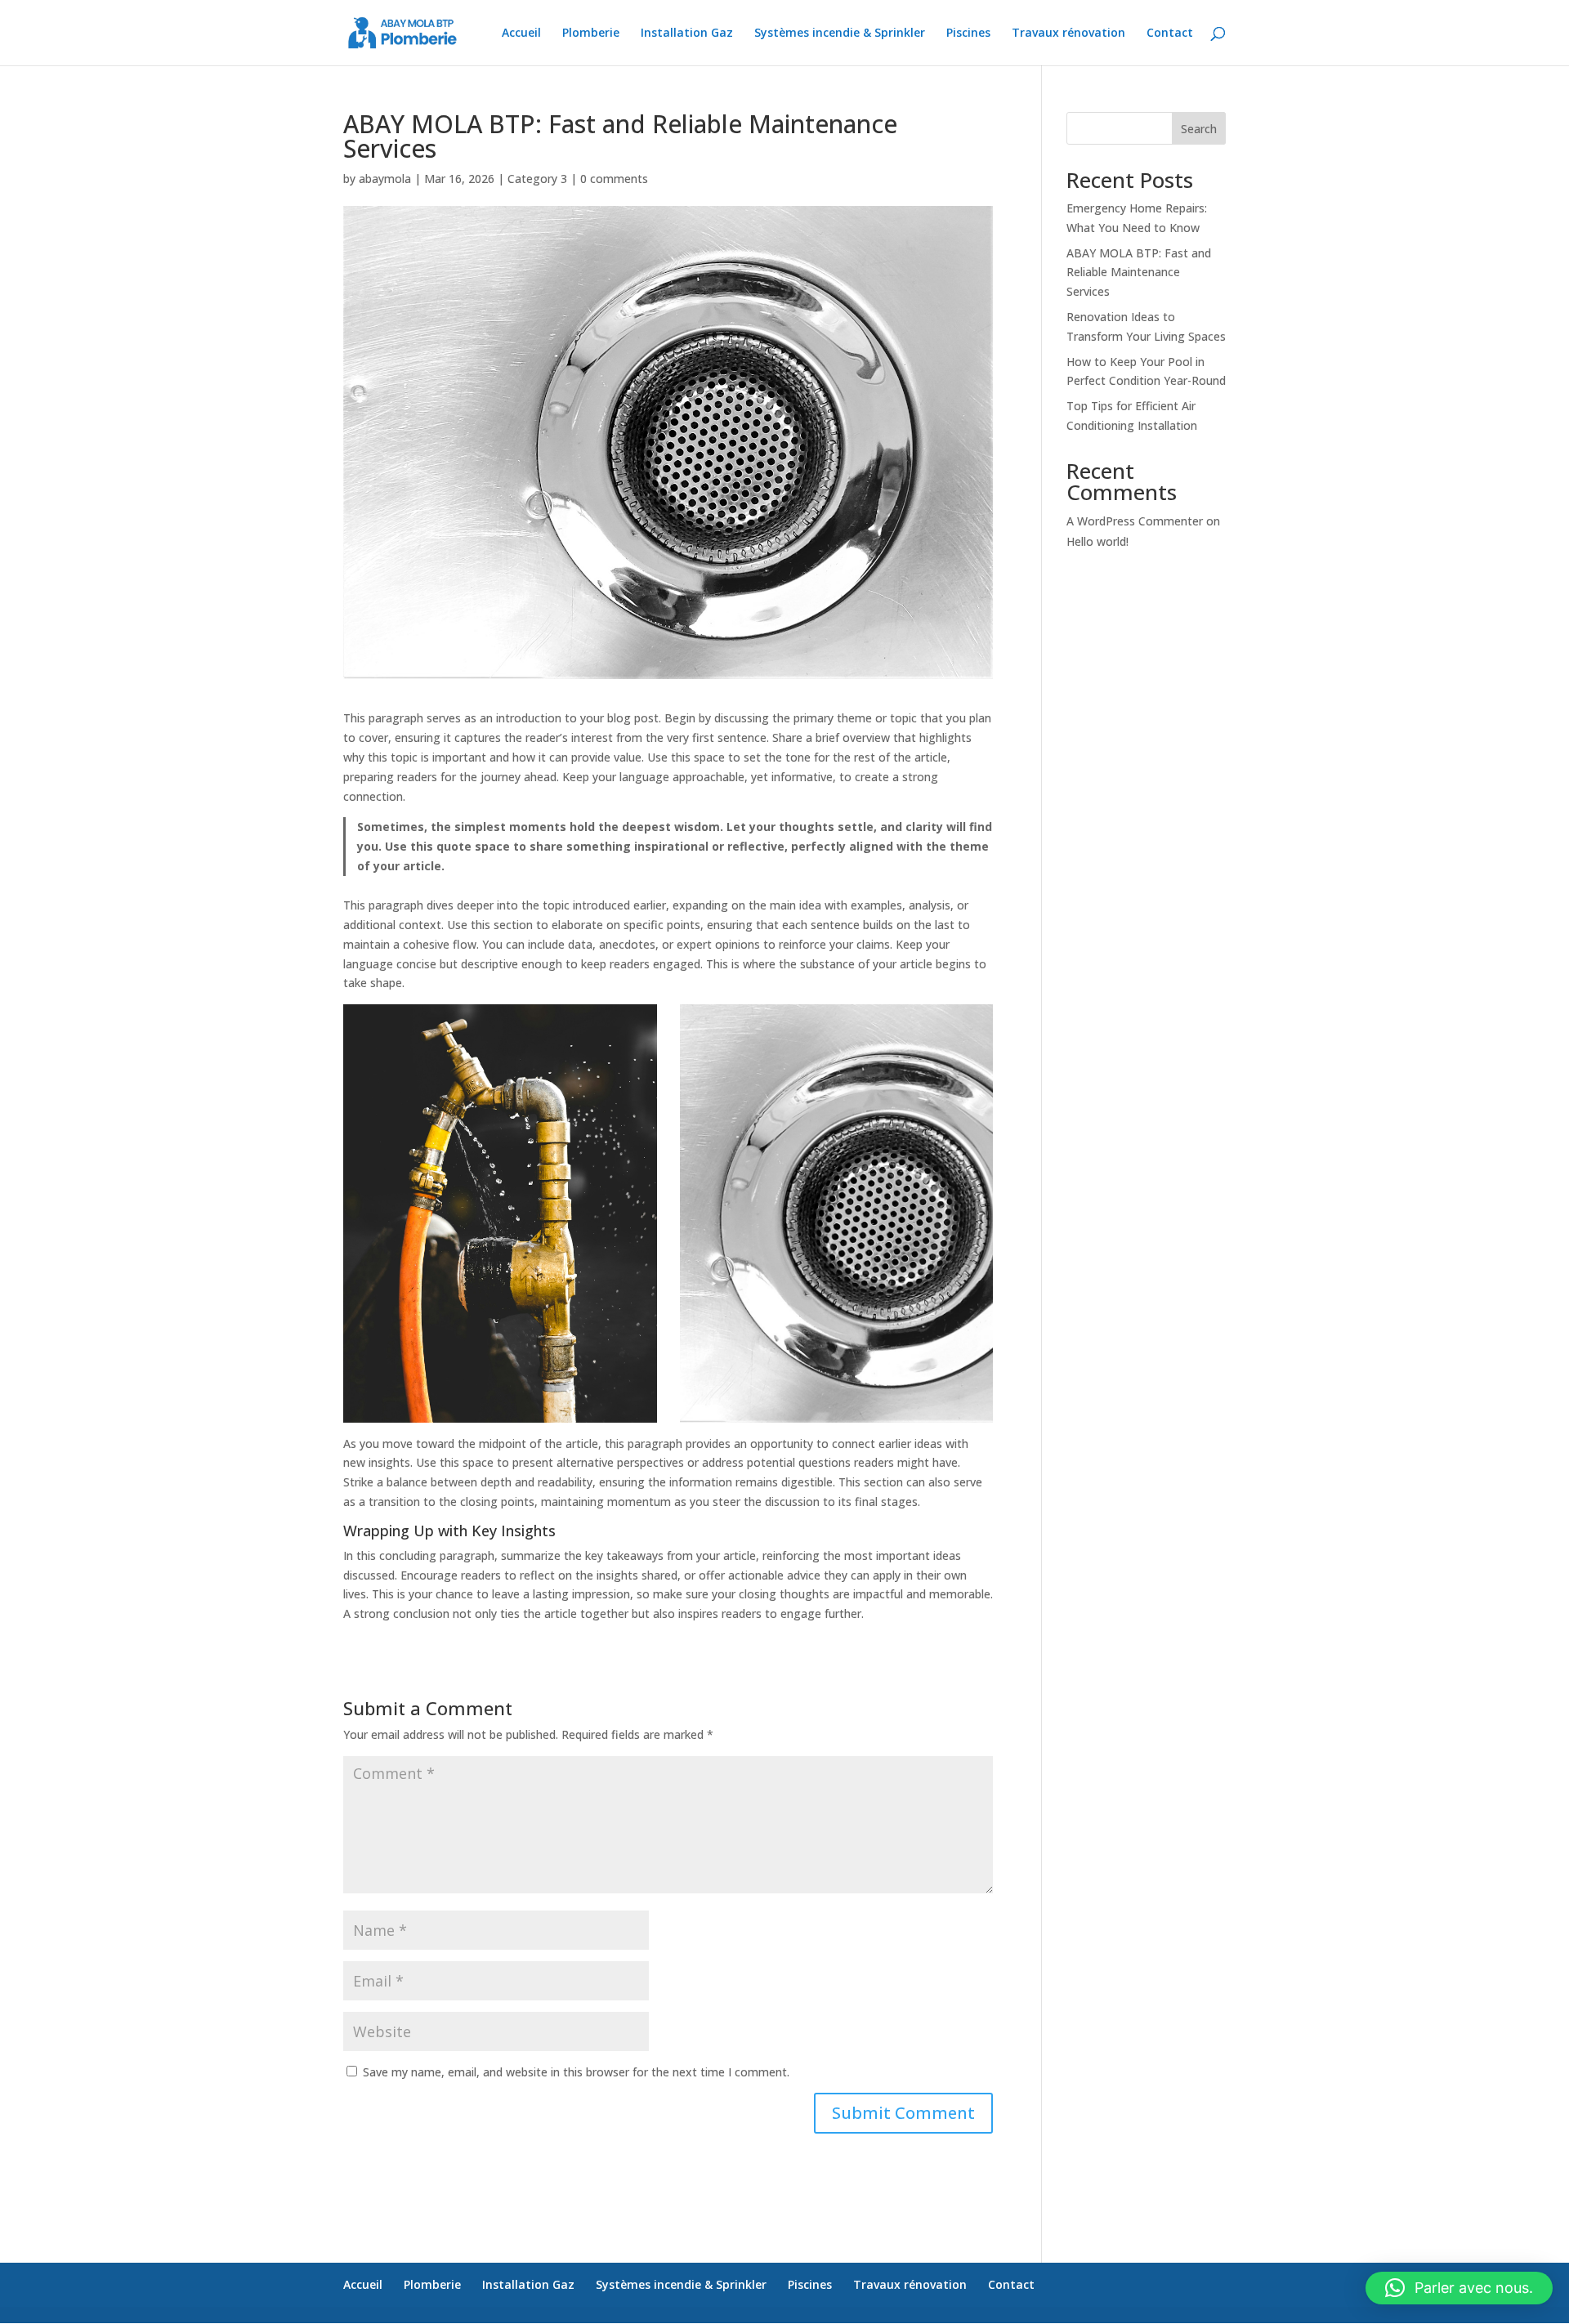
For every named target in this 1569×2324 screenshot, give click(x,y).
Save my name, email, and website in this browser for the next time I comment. (576, 2072)
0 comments (614, 179)
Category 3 (537, 179)
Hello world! (1097, 541)
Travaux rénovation (1068, 34)
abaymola (385, 179)
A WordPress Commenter (1135, 521)
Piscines (968, 34)
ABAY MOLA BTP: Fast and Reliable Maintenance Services (1139, 273)
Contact (1170, 34)
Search (1199, 129)
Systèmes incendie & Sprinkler (840, 34)
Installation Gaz (687, 34)
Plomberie (591, 34)
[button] (1459, 2288)
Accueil (521, 34)
